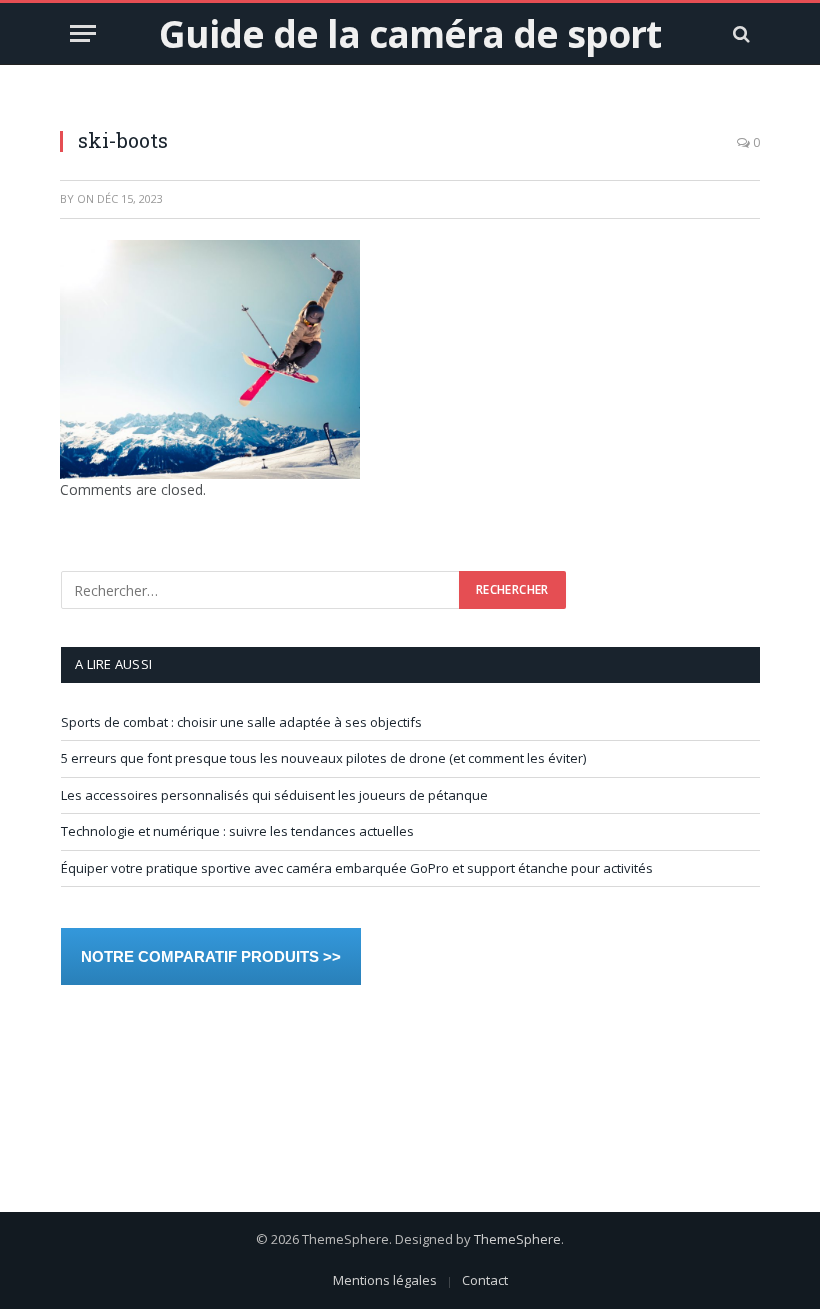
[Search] (739, 33)
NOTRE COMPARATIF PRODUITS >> (211, 956)
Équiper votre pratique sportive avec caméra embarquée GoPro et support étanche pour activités (357, 868)
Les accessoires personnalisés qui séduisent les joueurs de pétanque (274, 795)
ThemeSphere (517, 1239)
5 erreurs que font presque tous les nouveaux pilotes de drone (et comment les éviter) (323, 758)
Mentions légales (385, 1280)
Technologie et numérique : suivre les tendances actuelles (237, 831)
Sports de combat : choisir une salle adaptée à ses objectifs (241, 722)
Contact (485, 1280)
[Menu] (83, 33)
